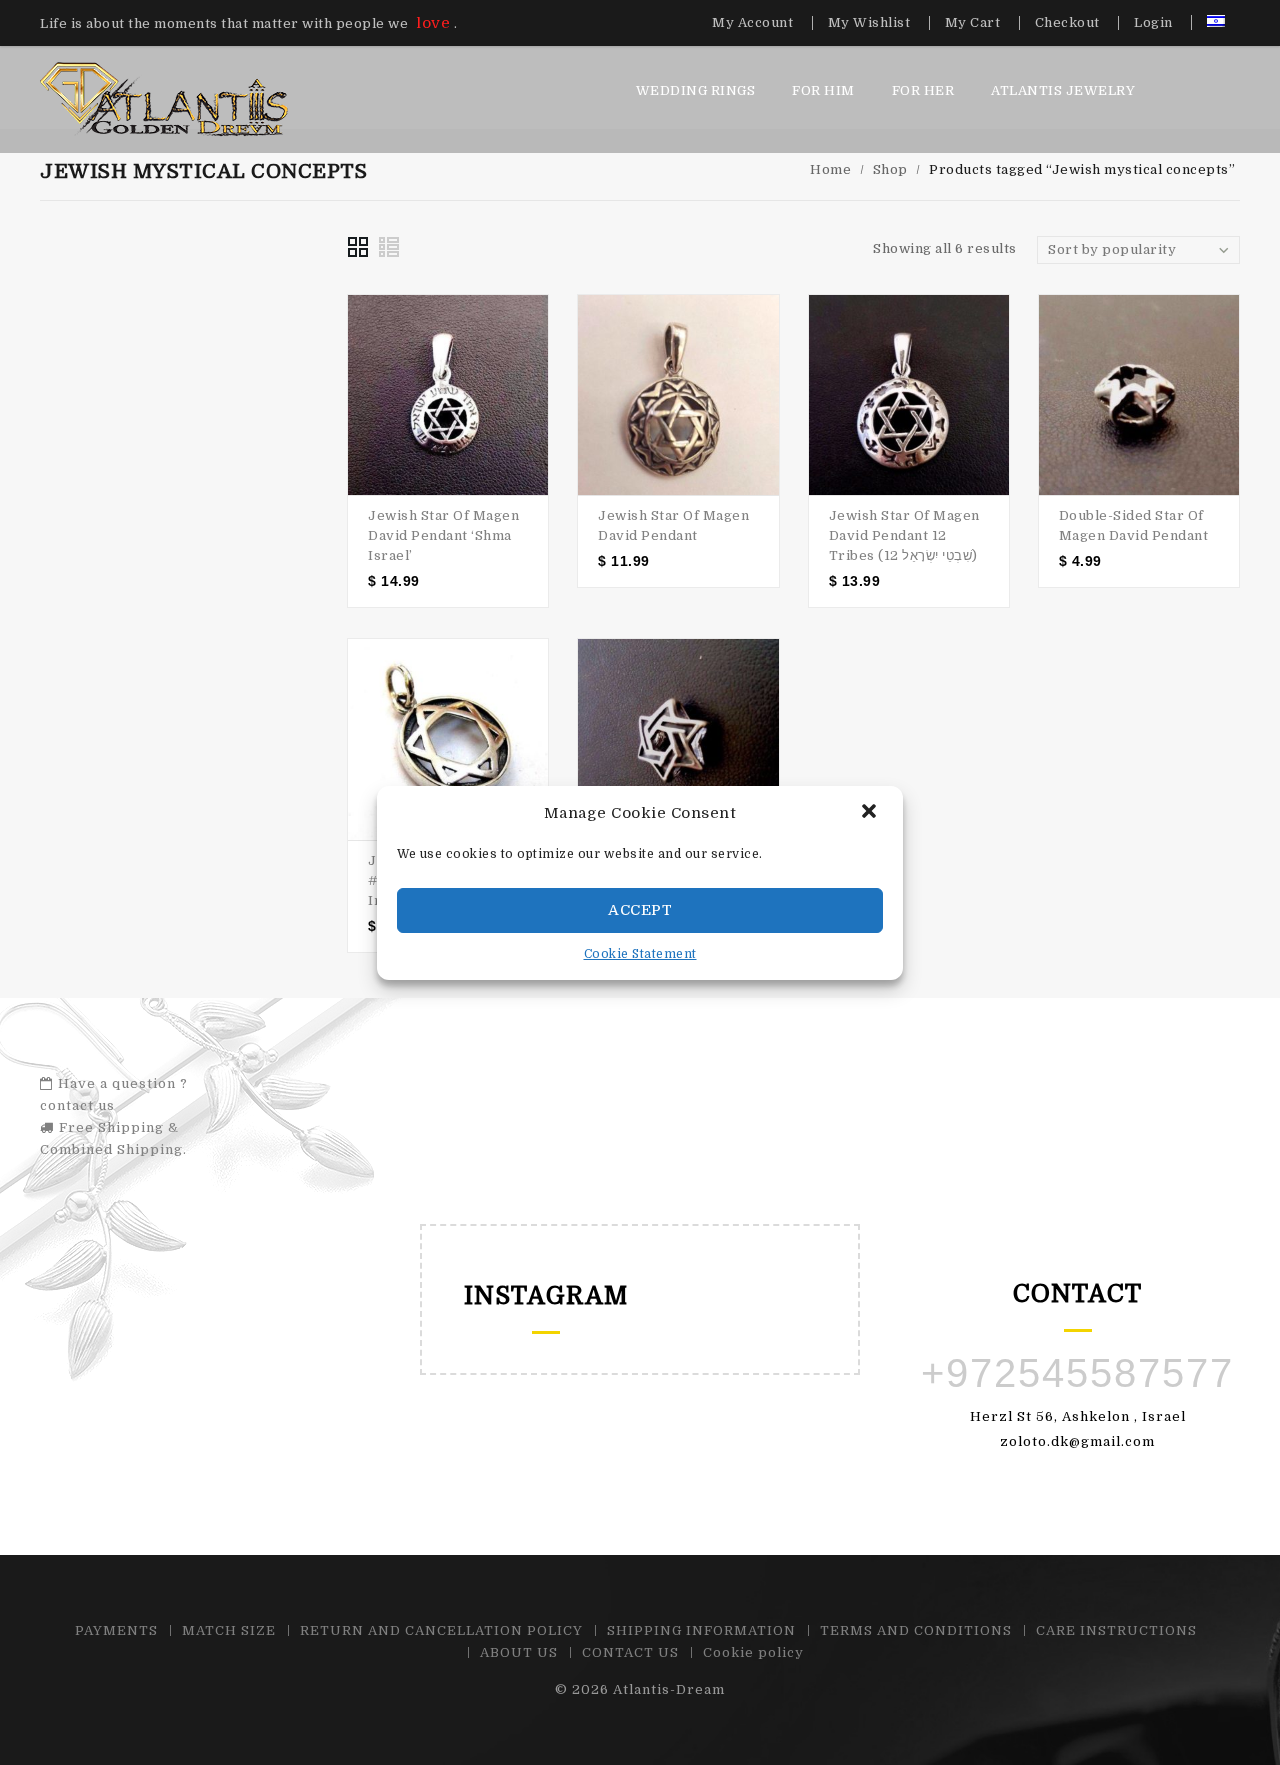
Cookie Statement (640, 954)
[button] (871, 813)
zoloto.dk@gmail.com (1077, 1441)
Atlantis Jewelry (1063, 90)
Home (830, 169)
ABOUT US (519, 1652)
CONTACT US (630, 1652)
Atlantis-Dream (669, 1689)
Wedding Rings (696, 90)
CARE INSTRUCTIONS (1116, 1630)
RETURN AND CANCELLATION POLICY (441, 1630)
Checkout (1067, 23)
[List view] (390, 247)
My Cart (973, 23)
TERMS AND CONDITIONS (916, 1630)
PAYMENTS (116, 1630)
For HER (923, 90)
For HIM (823, 90)
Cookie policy (753, 1652)
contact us (77, 1105)
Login (1153, 23)
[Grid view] (358, 247)
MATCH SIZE (229, 1630)
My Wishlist (869, 23)
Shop (890, 169)
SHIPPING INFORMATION (701, 1630)
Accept (640, 910)
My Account (752, 23)
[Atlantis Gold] (164, 98)
